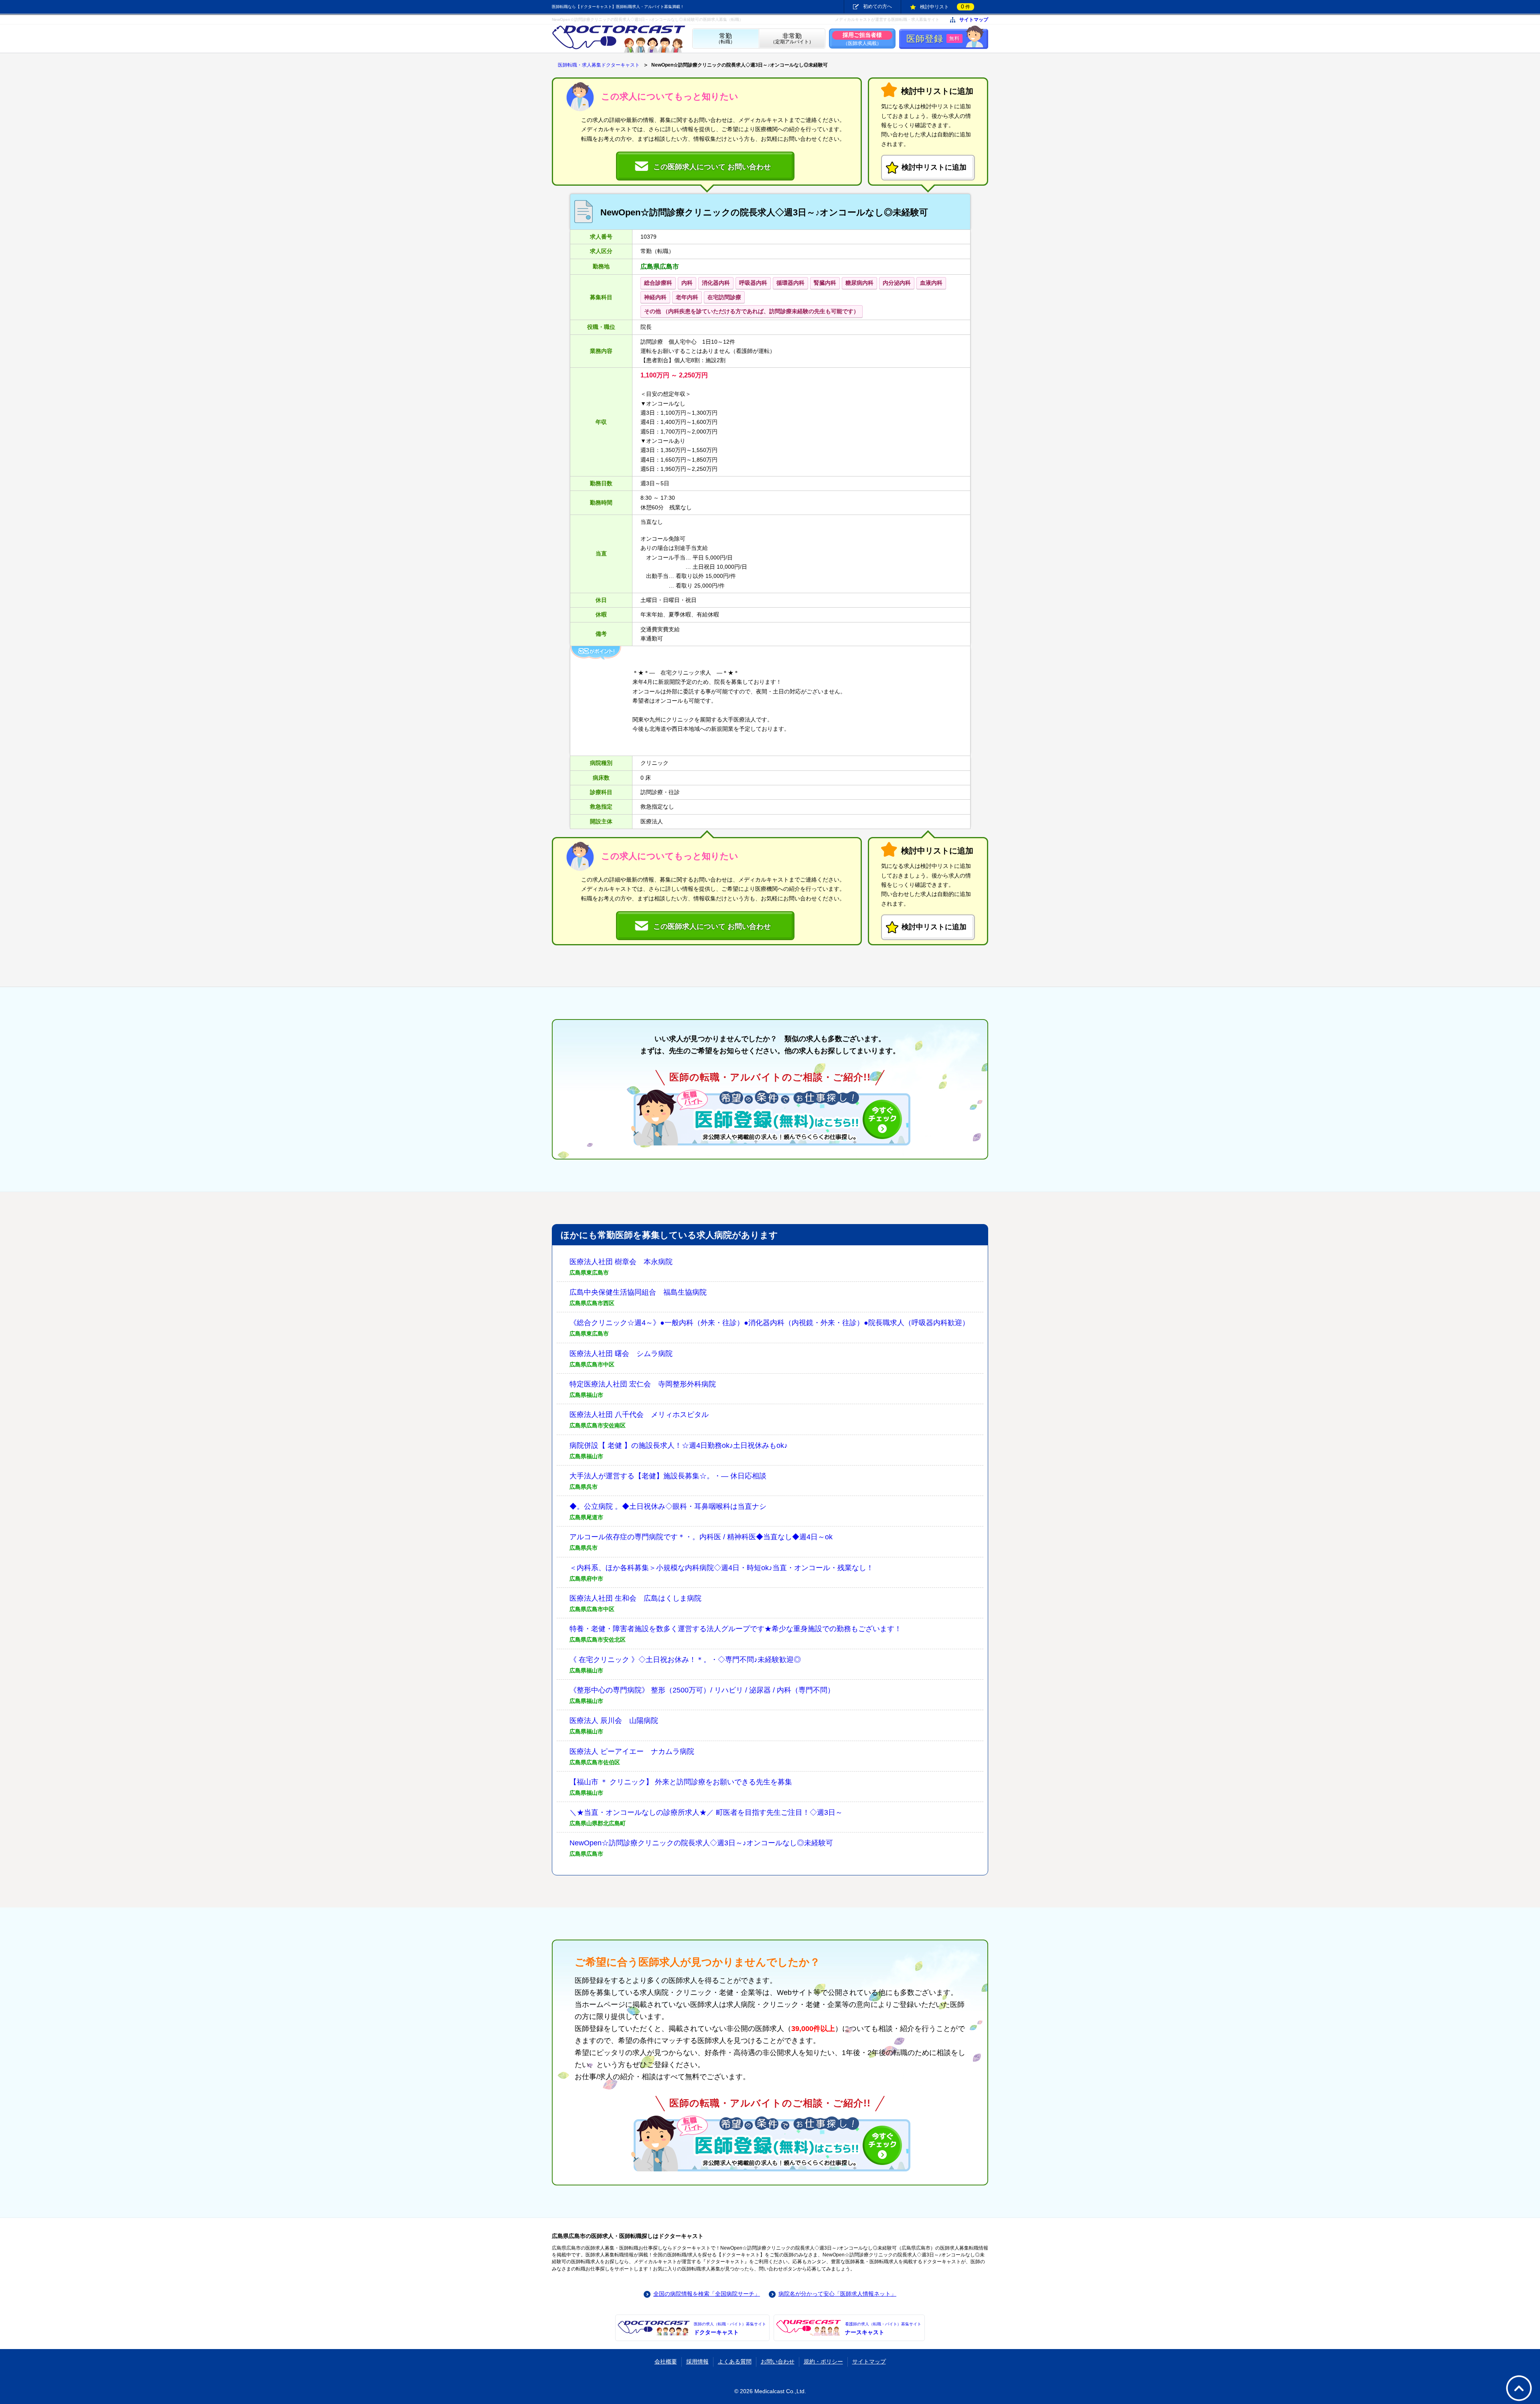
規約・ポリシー (823, 2361)
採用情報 (697, 2361)
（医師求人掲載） (862, 39)
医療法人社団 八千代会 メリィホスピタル (639, 1415)
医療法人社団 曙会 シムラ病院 (621, 1354)
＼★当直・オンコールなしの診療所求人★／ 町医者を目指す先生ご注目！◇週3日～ (706, 1812)
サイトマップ (974, 20)
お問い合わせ (778, 2361)
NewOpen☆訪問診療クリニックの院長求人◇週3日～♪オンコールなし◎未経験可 (701, 1843)
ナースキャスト (883, 2329)
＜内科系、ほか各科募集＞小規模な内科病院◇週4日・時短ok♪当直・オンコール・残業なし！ (721, 1568)
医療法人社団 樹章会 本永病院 (621, 1262)
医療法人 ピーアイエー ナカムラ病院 (632, 1751)
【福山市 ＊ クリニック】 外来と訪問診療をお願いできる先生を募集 (681, 1782)
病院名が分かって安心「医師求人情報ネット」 (837, 2294)
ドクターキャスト (730, 2329)
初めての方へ (877, 6)
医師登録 (933, 39)
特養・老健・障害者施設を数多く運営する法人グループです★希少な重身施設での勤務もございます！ (736, 1629)
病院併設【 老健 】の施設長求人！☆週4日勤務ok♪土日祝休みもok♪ (679, 1445)
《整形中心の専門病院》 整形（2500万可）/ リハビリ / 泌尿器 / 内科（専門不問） (702, 1690)
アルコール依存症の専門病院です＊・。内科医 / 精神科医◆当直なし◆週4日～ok (701, 1537)
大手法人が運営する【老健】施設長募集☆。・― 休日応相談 (668, 1476)
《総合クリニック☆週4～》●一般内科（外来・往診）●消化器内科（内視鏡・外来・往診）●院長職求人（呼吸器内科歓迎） (769, 1323)
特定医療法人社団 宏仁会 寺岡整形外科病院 (643, 1384)
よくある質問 (735, 2361)
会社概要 (666, 2361)
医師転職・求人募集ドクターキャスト (599, 65)
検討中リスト (945, 6)
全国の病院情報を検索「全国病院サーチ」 (707, 2294)
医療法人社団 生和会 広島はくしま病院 (635, 1598)
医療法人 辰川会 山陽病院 (614, 1721)
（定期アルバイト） (792, 39)
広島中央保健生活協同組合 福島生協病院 (638, 1292)
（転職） (725, 39)
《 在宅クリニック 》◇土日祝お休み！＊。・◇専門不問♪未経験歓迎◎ (685, 1660)
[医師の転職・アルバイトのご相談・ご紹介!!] (770, 1117)
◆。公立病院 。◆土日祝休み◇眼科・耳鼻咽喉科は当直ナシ (668, 1506)
